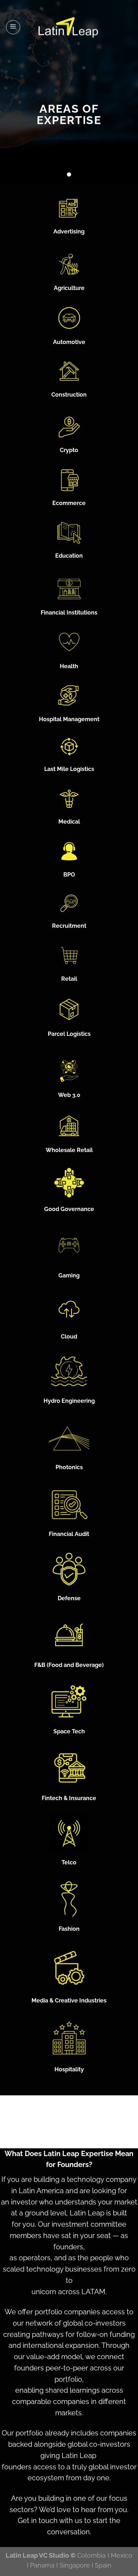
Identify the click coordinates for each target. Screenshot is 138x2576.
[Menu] (13, 27)
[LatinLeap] (69, 27)
